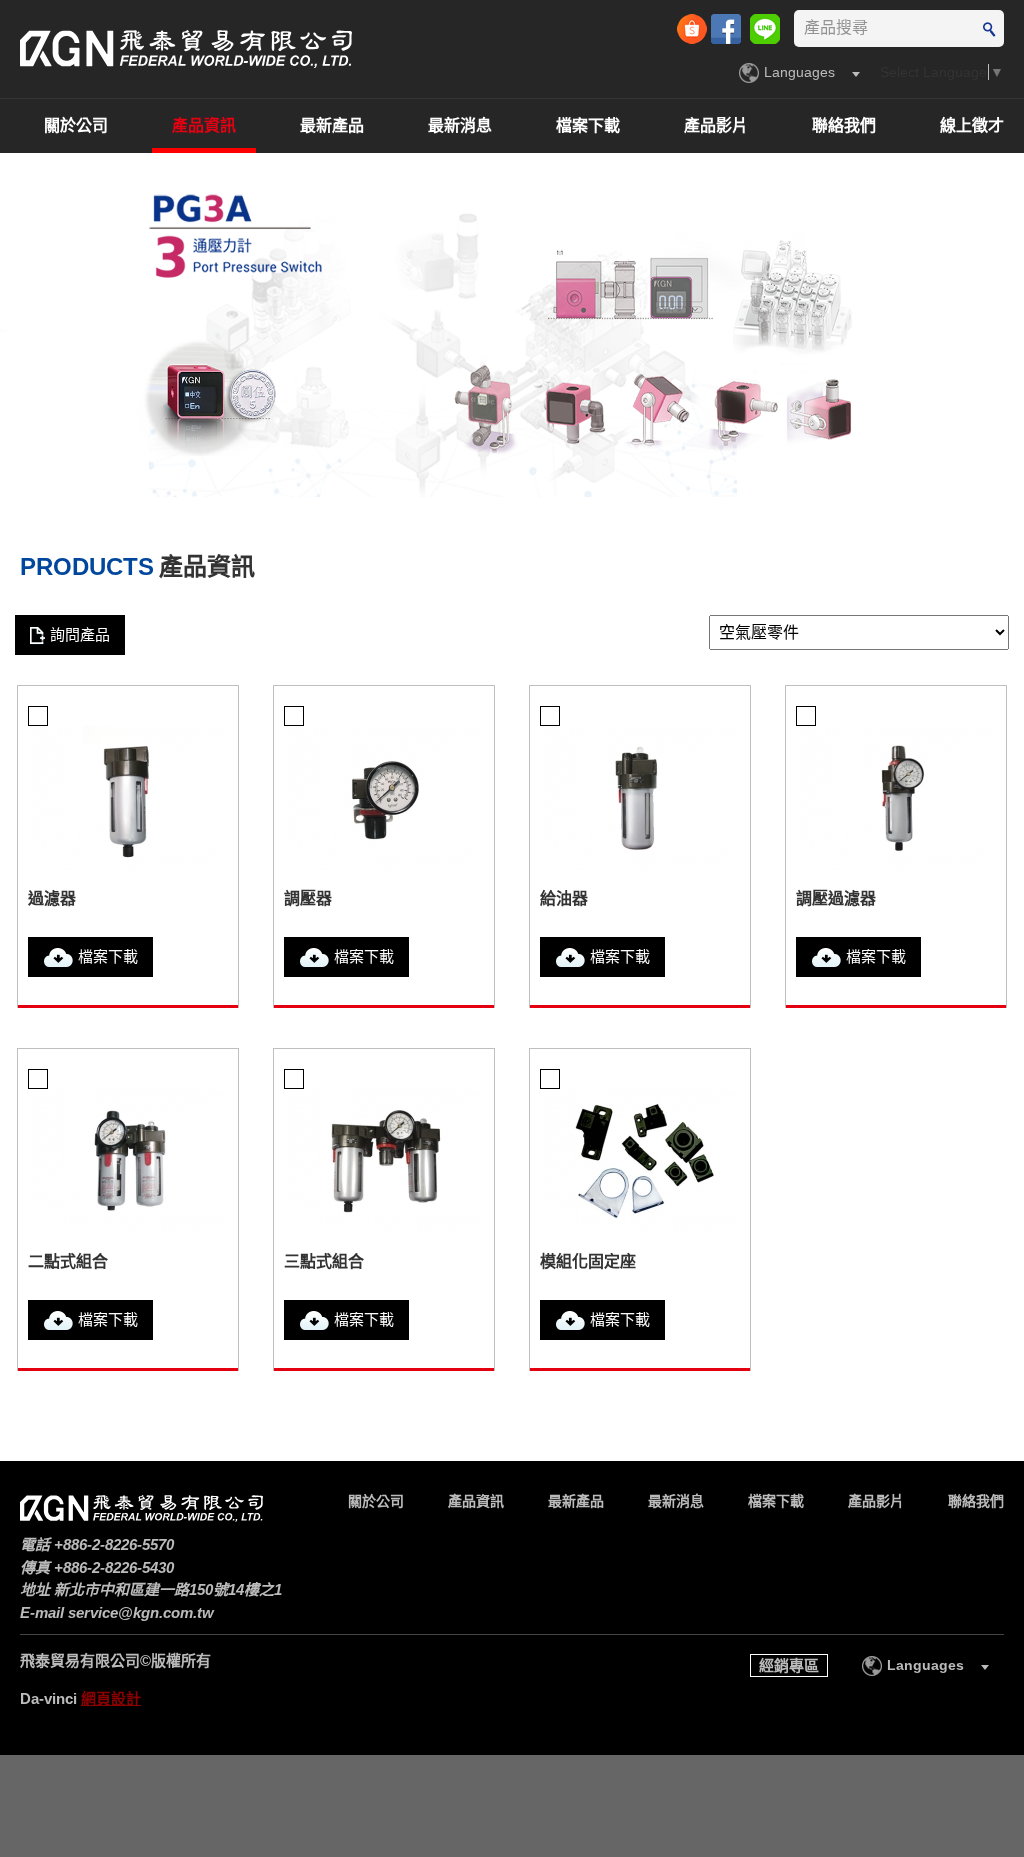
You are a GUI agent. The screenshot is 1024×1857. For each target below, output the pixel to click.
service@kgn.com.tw (141, 1612)
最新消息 (460, 125)
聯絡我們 (844, 125)
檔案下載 (588, 125)
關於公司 (76, 125)
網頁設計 (111, 1698)
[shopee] (694, 27)
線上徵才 (972, 125)
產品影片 (716, 125)
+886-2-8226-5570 (114, 1544)
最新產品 (332, 125)
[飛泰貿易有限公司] (186, 48)
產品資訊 (204, 125)
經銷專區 (789, 1665)
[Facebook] (728, 27)
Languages (799, 72)
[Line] (765, 27)
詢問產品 (80, 634)
